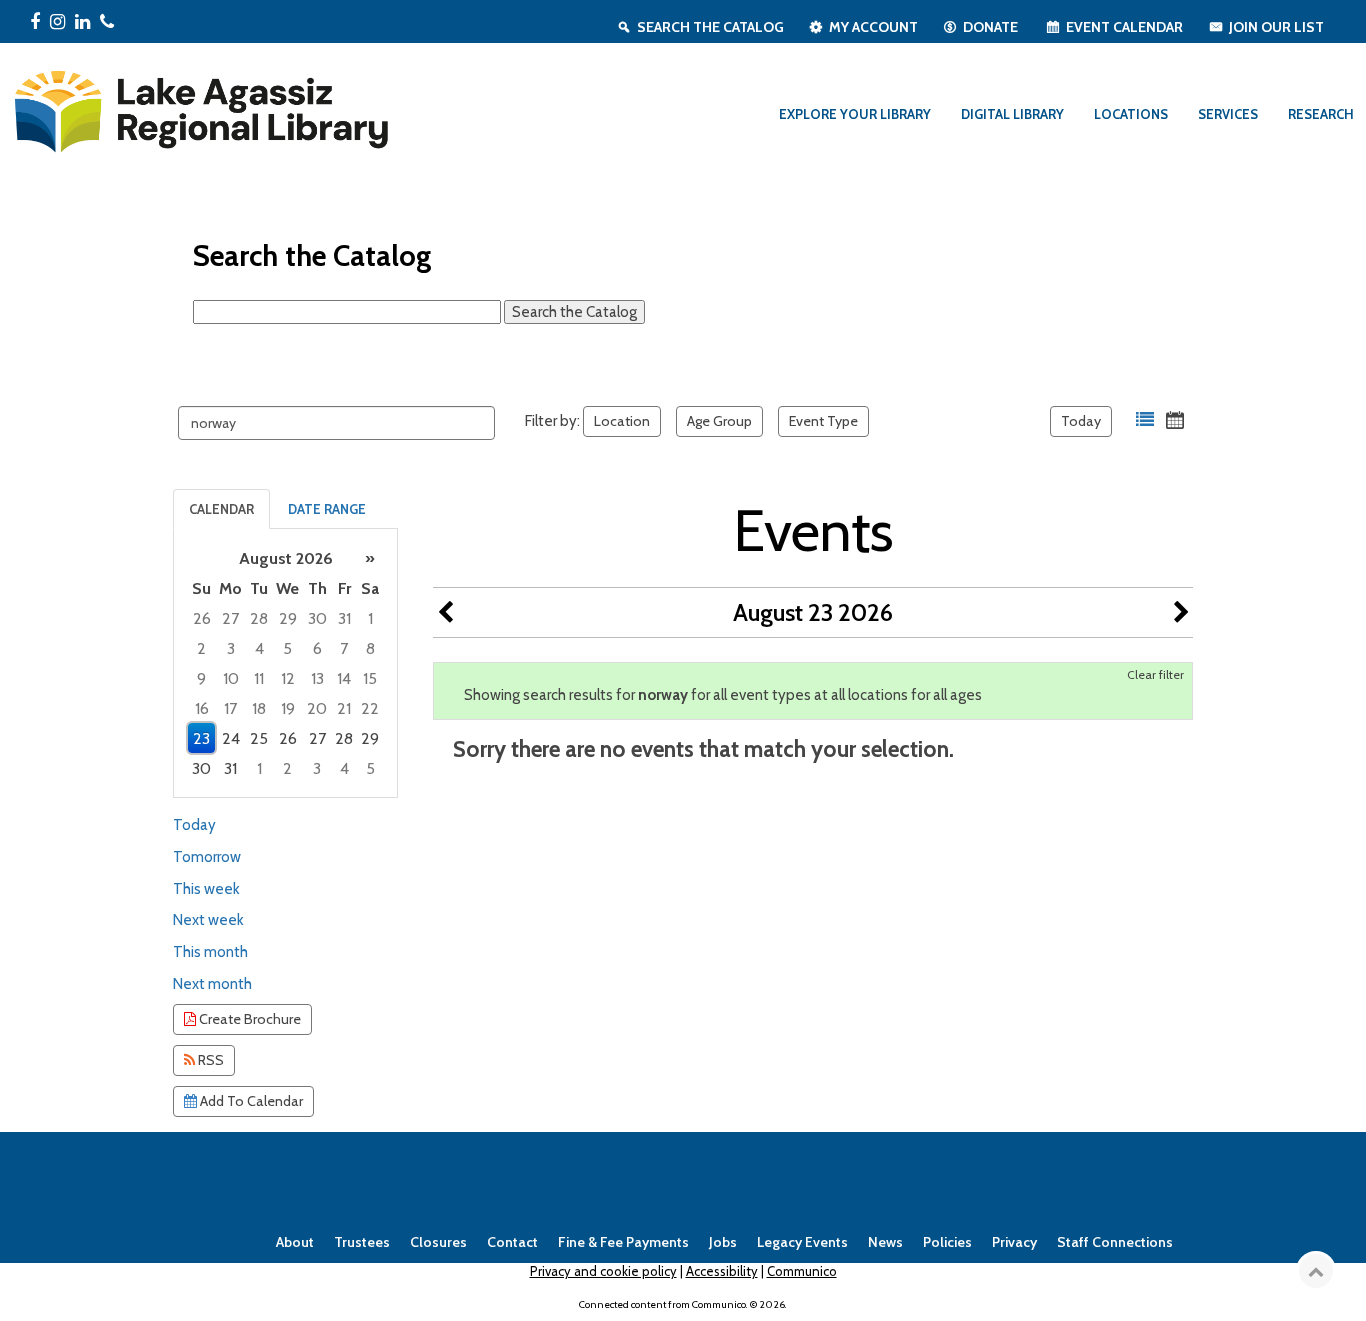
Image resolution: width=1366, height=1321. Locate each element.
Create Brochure (248, 1019)
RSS (209, 1060)
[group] (285, 663)
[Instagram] (57, 22)
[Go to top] (1316, 1271)
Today (1081, 421)
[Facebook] (35, 22)
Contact (512, 1242)
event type (823, 421)
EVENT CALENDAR (1124, 27)
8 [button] (370, 648)
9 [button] (201, 678)
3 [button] (231, 648)
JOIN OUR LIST (1276, 27)
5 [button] (287, 648)
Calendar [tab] (221, 509)
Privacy (1014, 1242)
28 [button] (259, 618)
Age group (719, 421)
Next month (212, 984)
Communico (802, 1271)
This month (210, 952)
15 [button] (370, 678)
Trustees (362, 1242)
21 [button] (344, 708)
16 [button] (202, 708)
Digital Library (1012, 114)
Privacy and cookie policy (603, 1271)
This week (206, 889)
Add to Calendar (250, 1101)
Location (622, 421)
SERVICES (1228, 114)
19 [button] (288, 708)
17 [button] (230, 708)
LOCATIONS (1131, 114)
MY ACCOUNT (873, 27)
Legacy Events (802, 1242)
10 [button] (231, 678)
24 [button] (231, 738)
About (295, 1242)
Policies (947, 1242)
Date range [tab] (327, 509)
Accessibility (722, 1271)
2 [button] (201, 648)
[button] (1145, 420)
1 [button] (370, 618)
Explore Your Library (855, 114)
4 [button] (259, 648)
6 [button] (317, 648)
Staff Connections (1115, 1242)
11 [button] (259, 678)
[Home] (200, 108)
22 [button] (370, 708)
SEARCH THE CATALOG (710, 27)
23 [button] (201, 738)
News (885, 1242)
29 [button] (288, 618)
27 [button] (230, 618)
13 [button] (317, 678)
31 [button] (344, 618)
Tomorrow (207, 857)
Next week (208, 920)
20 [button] (317, 708)
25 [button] (259, 738)
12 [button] (288, 678)
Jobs (723, 1242)
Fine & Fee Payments (623, 1242)
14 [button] (344, 678)
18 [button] (259, 708)
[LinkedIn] (82, 22)
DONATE (990, 27)
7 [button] (344, 648)
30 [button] (317, 618)
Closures (438, 1242)
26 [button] (202, 618)
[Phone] (107, 22)
